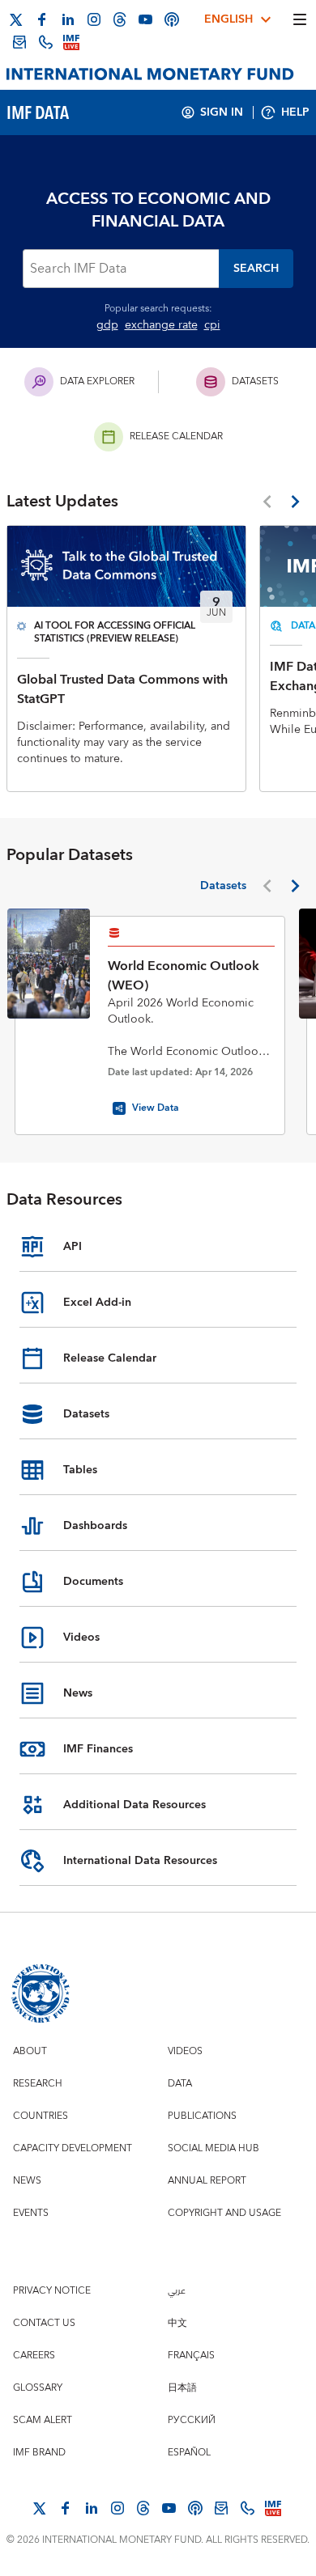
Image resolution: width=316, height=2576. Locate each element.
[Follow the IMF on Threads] (120, 19)
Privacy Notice (52, 2291)
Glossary (38, 2388)
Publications (202, 2116)
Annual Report (207, 2181)
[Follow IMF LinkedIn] (68, 19)
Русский (192, 2420)
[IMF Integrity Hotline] (45, 42)
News (27, 2181)
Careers (34, 2356)
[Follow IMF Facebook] (42, 19)
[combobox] (121, 269)
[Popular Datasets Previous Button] (267, 886)
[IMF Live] (71, 42)
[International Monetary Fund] (150, 74)
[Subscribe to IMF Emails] (19, 42)
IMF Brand (39, 2453)
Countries (41, 2116)
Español (189, 2453)
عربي (177, 2291)
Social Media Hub (214, 2148)
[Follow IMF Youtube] (146, 19)
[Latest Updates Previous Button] (267, 502)
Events (31, 2213)
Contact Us (44, 2323)
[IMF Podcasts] (172, 19)
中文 (177, 2323)
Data (180, 2084)
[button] (256, 269)
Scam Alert (43, 2420)
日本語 (182, 2388)
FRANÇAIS (191, 2356)
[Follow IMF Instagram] (94, 19)
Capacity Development (73, 2148)
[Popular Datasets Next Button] (295, 886)
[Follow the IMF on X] (16, 19)
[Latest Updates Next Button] (295, 502)
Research (38, 2084)
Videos (185, 2051)
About (30, 2051)
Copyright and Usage (224, 2213)
